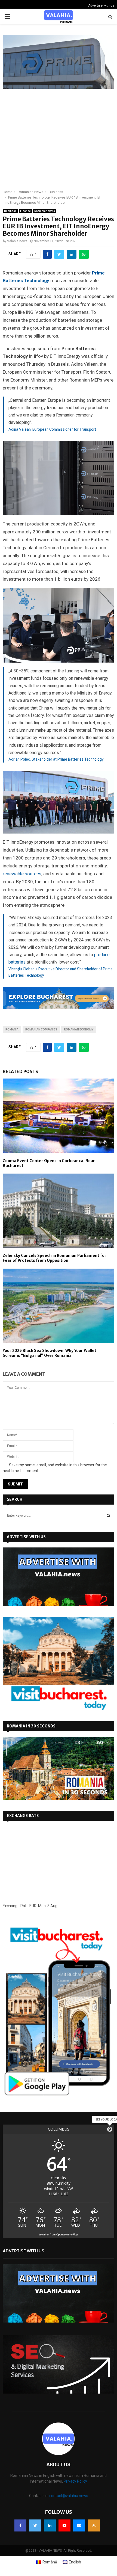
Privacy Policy (75, 2481)
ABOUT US (59, 2464)
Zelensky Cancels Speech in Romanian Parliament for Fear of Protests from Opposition (55, 1258)
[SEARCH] (108, 1516)
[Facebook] (20, 2525)
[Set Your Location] (110, 2129)
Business (10, 211)
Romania (12, 1029)
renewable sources (22, 874)
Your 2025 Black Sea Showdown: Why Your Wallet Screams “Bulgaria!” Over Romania (50, 1353)
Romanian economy (79, 1029)
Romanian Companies (41, 1029)
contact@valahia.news (69, 2496)
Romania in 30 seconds (31, 1726)
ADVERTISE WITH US (26, 1537)
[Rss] (94, 2525)
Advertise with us (101, 5)
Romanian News (45, 211)
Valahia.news (17, 241)
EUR (33, 1906)
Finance (25, 211)
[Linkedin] (50, 2525)
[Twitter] (35, 2525)
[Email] (79, 2525)
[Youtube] (64, 2525)
